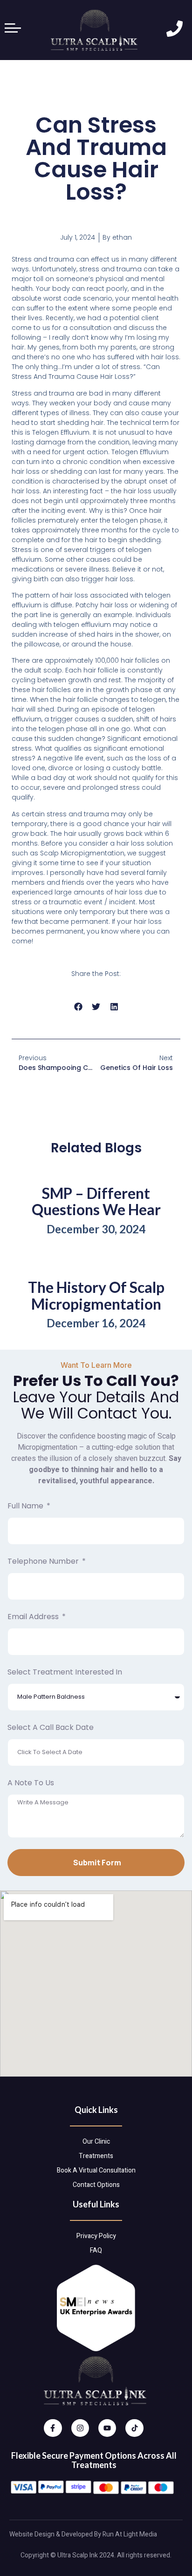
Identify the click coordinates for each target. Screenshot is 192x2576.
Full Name (26, 1506)
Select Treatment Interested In (65, 1672)
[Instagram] (80, 2428)
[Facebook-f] (53, 2428)
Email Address (34, 1617)
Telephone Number (44, 1561)
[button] (78, 1007)
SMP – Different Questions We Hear (96, 1201)
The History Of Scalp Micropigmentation (96, 1295)
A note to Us (31, 1783)
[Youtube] (107, 2428)
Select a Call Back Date (51, 1727)
